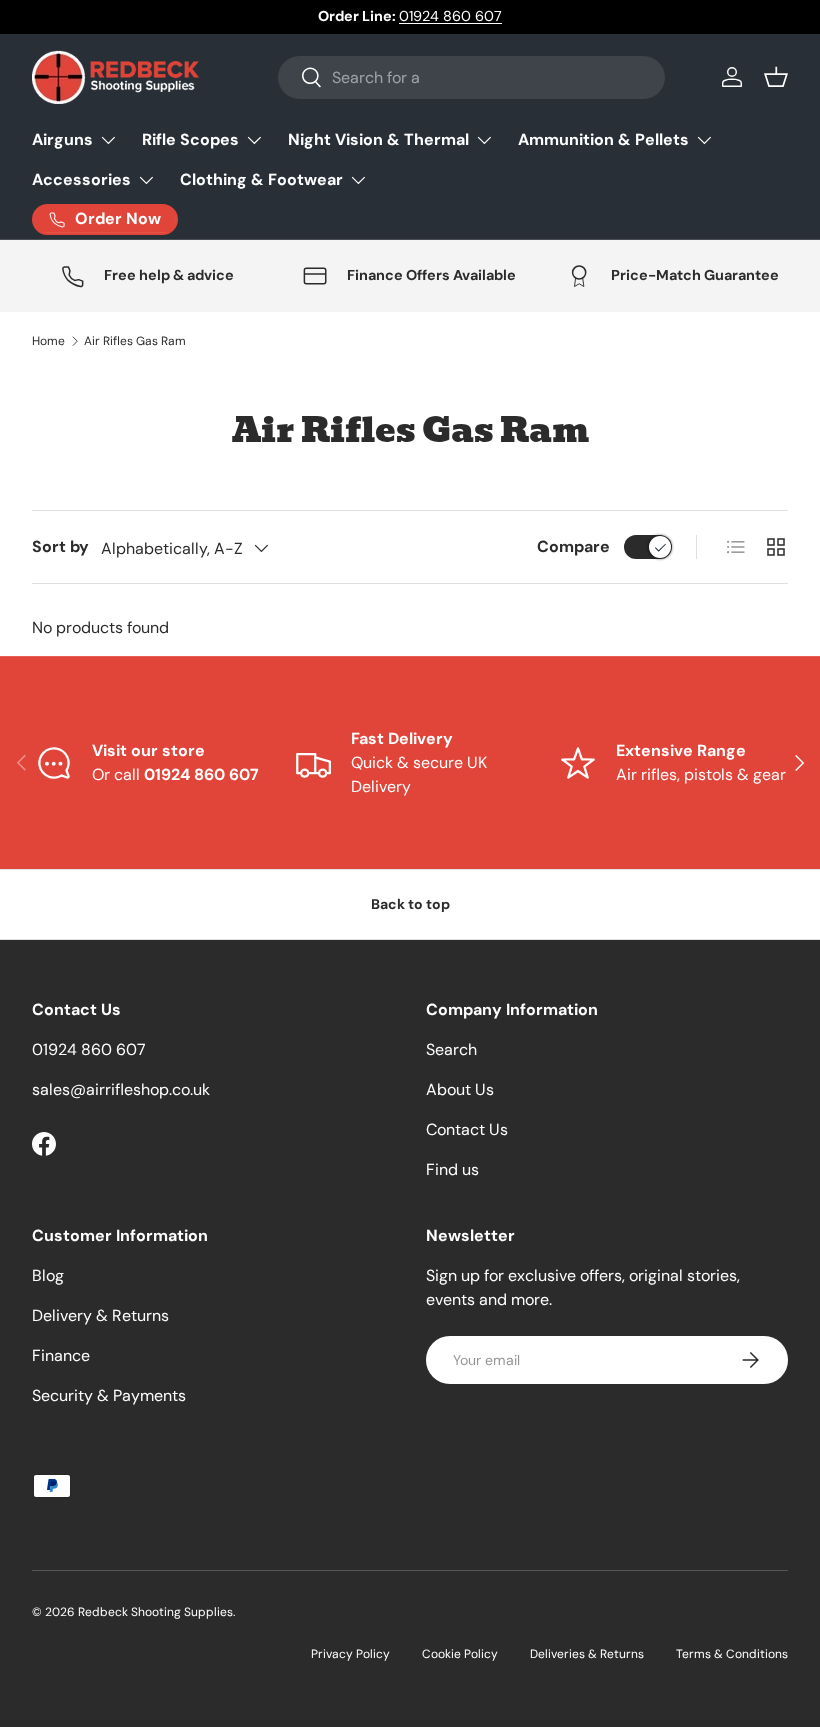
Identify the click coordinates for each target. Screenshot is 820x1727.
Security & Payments (109, 1395)
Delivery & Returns (100, 1315)
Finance (61, 1355)
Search (451, 1049)
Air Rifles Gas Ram (135, 341)
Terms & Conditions (732, 1654)
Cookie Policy (460, 1654)
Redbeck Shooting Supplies (155, 1612)
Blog (48, 1275)
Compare (573, 546)
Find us (452, 1169)
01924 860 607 (450, 16)
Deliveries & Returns (587, 1654)
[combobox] (471, 77)
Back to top (410, 904)
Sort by (60, 546)
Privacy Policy (350, 1654)
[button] (776, 77)
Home (48, 341)
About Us (460, 1089)
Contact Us (467, 1129)
